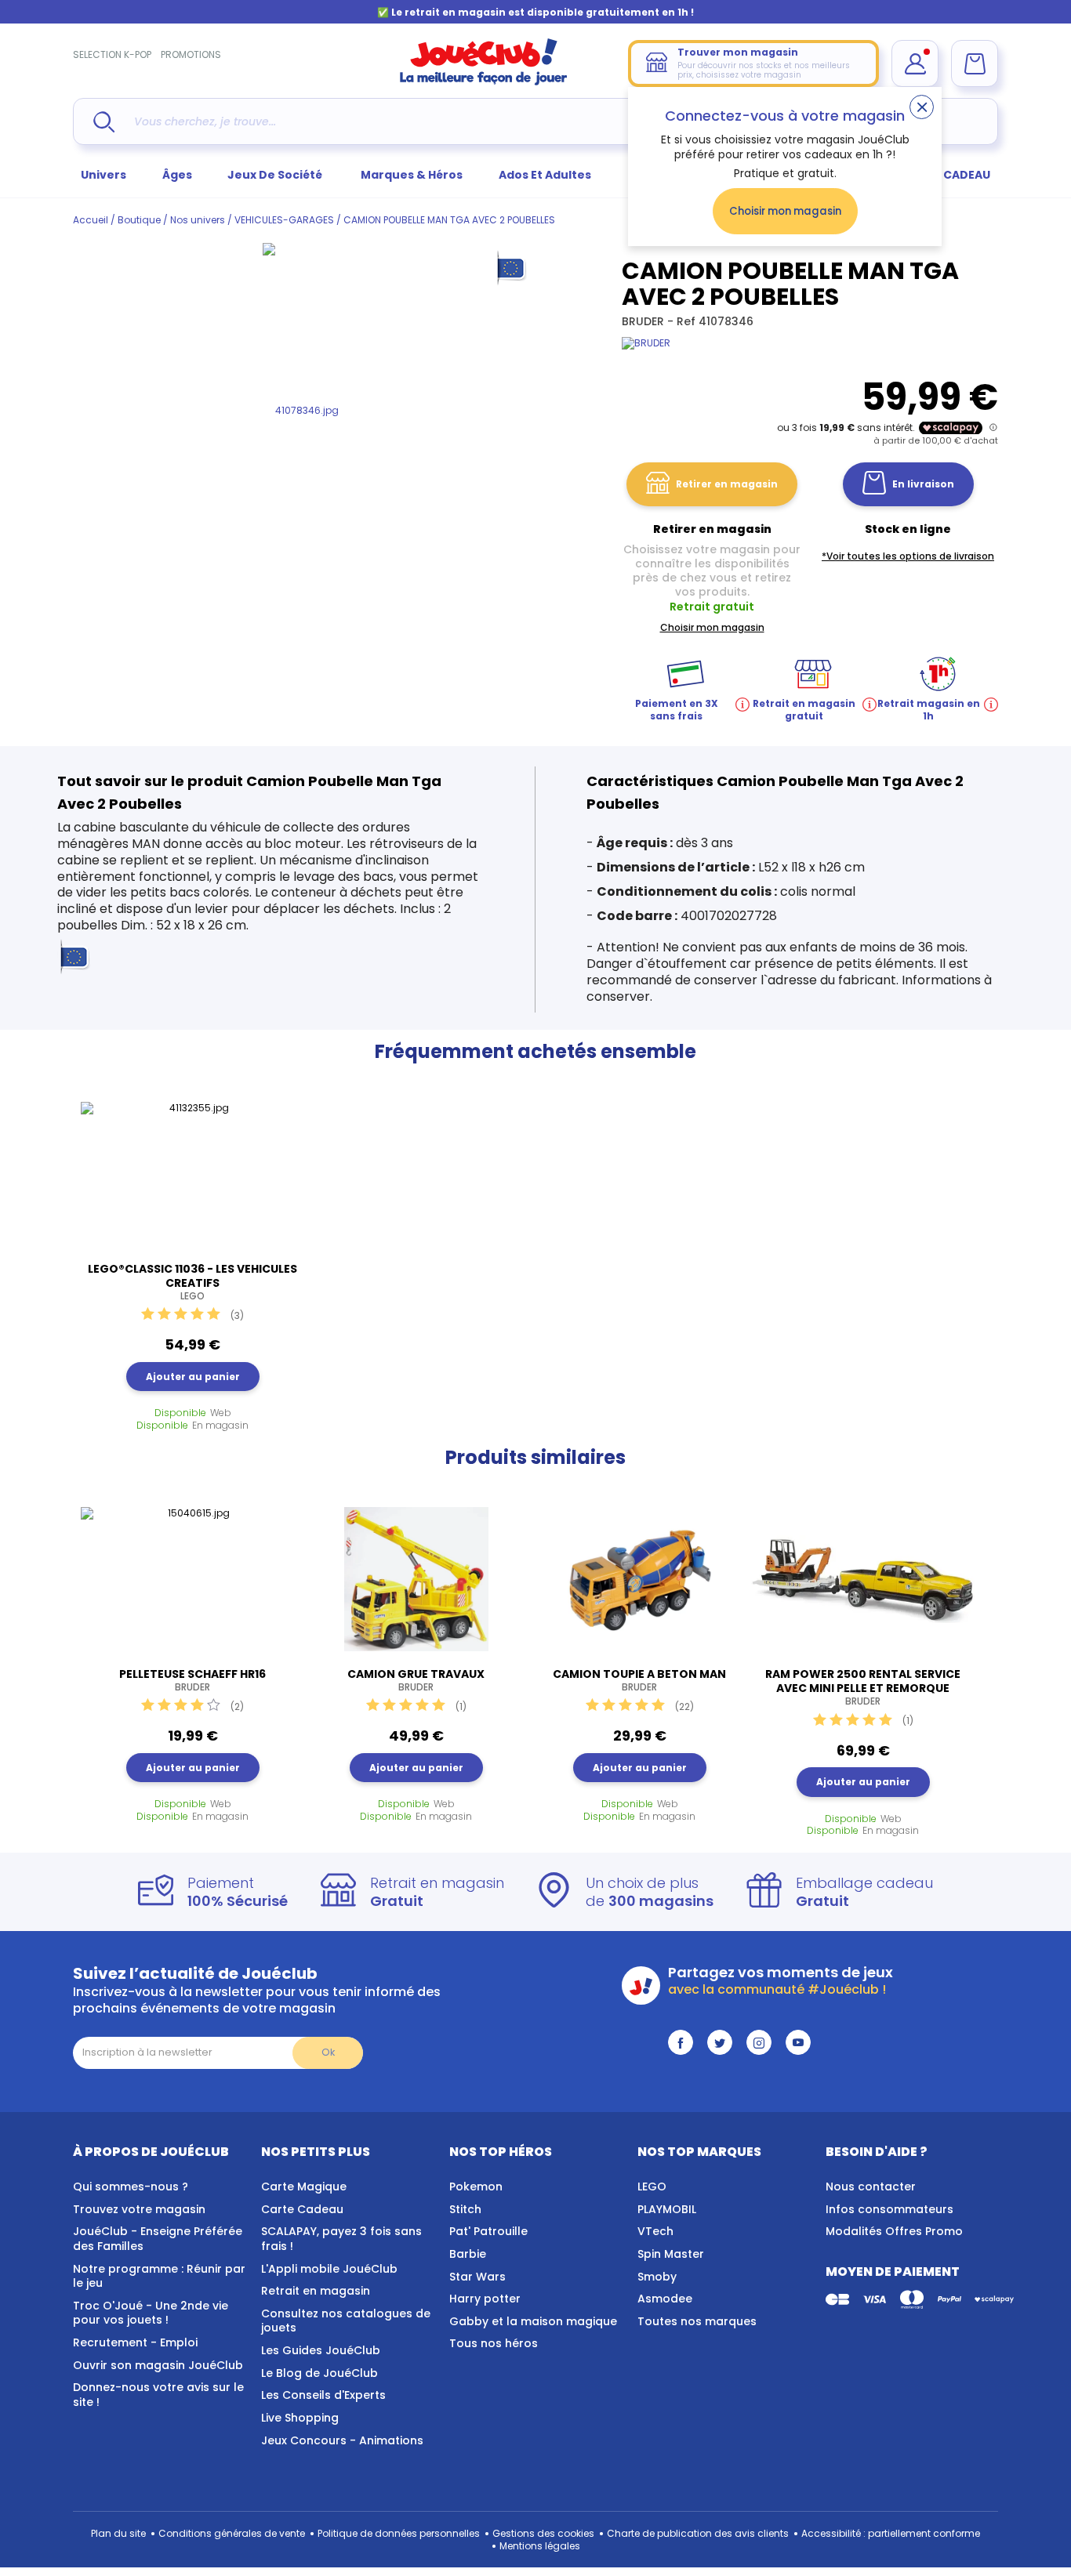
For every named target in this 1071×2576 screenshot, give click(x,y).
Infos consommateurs (889, 2209)
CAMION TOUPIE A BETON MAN (639, 1680)
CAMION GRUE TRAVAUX (416, 1680)
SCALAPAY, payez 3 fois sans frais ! (341, 2239)
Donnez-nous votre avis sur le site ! (158, 2395)
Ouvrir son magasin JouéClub (158, 2365)
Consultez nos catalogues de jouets (346, 2321)
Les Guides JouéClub (321, 2350)
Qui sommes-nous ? (131, 2187)
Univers (103, 175)
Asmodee (665, 2299)
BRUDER (644, 321)
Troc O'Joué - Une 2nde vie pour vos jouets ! (151, 2313)
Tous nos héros (494, 2343)
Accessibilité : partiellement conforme (891, 2533)
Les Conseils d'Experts (323, 2395)
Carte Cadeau (302, 2209)
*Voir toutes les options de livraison (908, 556)
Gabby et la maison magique (533, 2321)
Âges (177, 175)
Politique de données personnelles (399, 2533)
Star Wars (477, 2277)
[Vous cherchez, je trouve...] (104, 122)
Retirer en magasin (727, 484)
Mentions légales (540, 2546)
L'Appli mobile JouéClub (329, 2269)
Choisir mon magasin (785, 211)
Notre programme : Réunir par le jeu (159, 2276)
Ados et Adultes (545, 175)
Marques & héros (412, 175)
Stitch (465, 2209)
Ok (328, 2052)
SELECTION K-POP (112, 54)
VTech (655, 2231)
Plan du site (118, 2533)
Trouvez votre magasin (139, 2209)
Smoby (657, 2277)
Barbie (468, 2254)
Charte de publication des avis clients (698, 2533)
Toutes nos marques (697, 2321)
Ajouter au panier (193, 1377)
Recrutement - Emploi (135, 2342)
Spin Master (671, 2254)
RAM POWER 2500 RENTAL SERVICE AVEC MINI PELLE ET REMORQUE (863, 1687)
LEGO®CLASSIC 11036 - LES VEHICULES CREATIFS (192, 1282)
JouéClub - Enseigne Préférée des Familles (158, 2239)
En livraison (923, 484)
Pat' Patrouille (488, 2231)
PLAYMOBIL (667, 2209)
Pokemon (476, 2187)
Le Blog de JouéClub (319, 2373)
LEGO (652, 2187)
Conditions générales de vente (232, 2533)
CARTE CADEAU (947, 175)
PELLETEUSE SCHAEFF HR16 (192, 1680)
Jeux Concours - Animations (342, 2440)
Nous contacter (871, 2187)
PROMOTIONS (191, 54)
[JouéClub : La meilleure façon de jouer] (484, 82)
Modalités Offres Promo (894, 2231)
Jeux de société (276, 175)
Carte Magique (304, 2187)
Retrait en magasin (316, 2291)
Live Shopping (300, 2418)
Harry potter (485, 2299)
